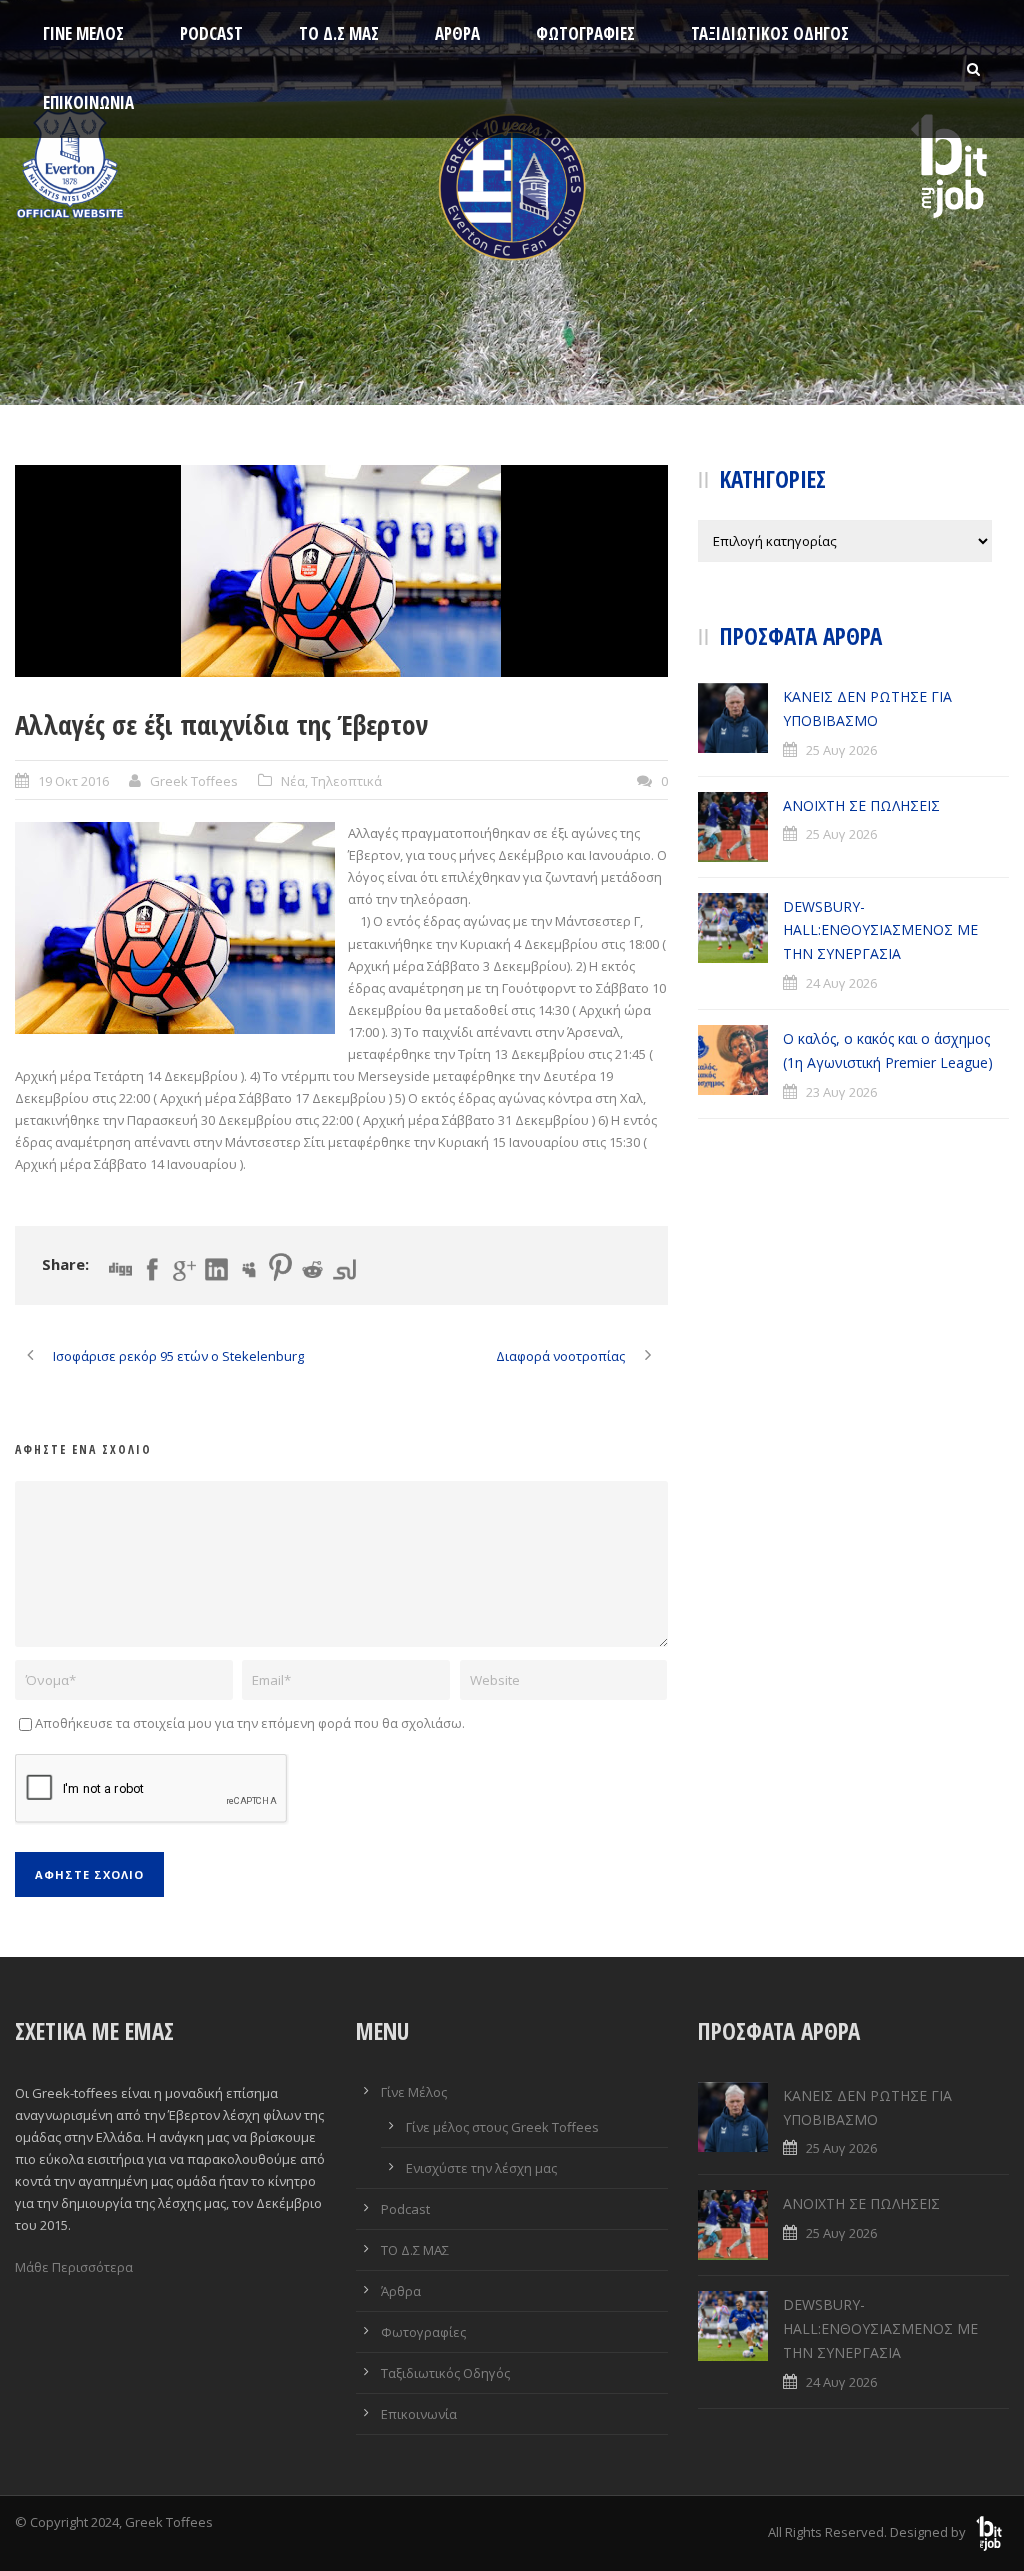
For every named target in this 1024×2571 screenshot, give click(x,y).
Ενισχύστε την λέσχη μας (481, 2168)
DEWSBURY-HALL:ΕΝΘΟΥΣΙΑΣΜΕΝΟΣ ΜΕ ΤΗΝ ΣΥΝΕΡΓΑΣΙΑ (880, 930)
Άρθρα (457, 33)
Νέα (293, 781)
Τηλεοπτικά (346, 781)
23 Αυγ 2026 (841, 1092)
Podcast (211, 33)
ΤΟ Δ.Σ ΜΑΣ (339, 33)
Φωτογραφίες (585, 33)
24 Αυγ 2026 (841, 983)
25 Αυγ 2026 (841, 750)
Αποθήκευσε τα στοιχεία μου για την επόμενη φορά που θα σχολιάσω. (250, 1723)
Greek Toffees (194, 781)
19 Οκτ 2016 (73, 781)
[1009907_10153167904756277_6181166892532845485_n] (341, 571)
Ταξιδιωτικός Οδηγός (770, 33)
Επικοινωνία (88, 102)
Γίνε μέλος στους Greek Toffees (502, 2127)
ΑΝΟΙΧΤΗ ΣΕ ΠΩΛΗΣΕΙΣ (861, 805)
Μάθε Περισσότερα (74, 2267)
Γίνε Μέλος (83, 33)
